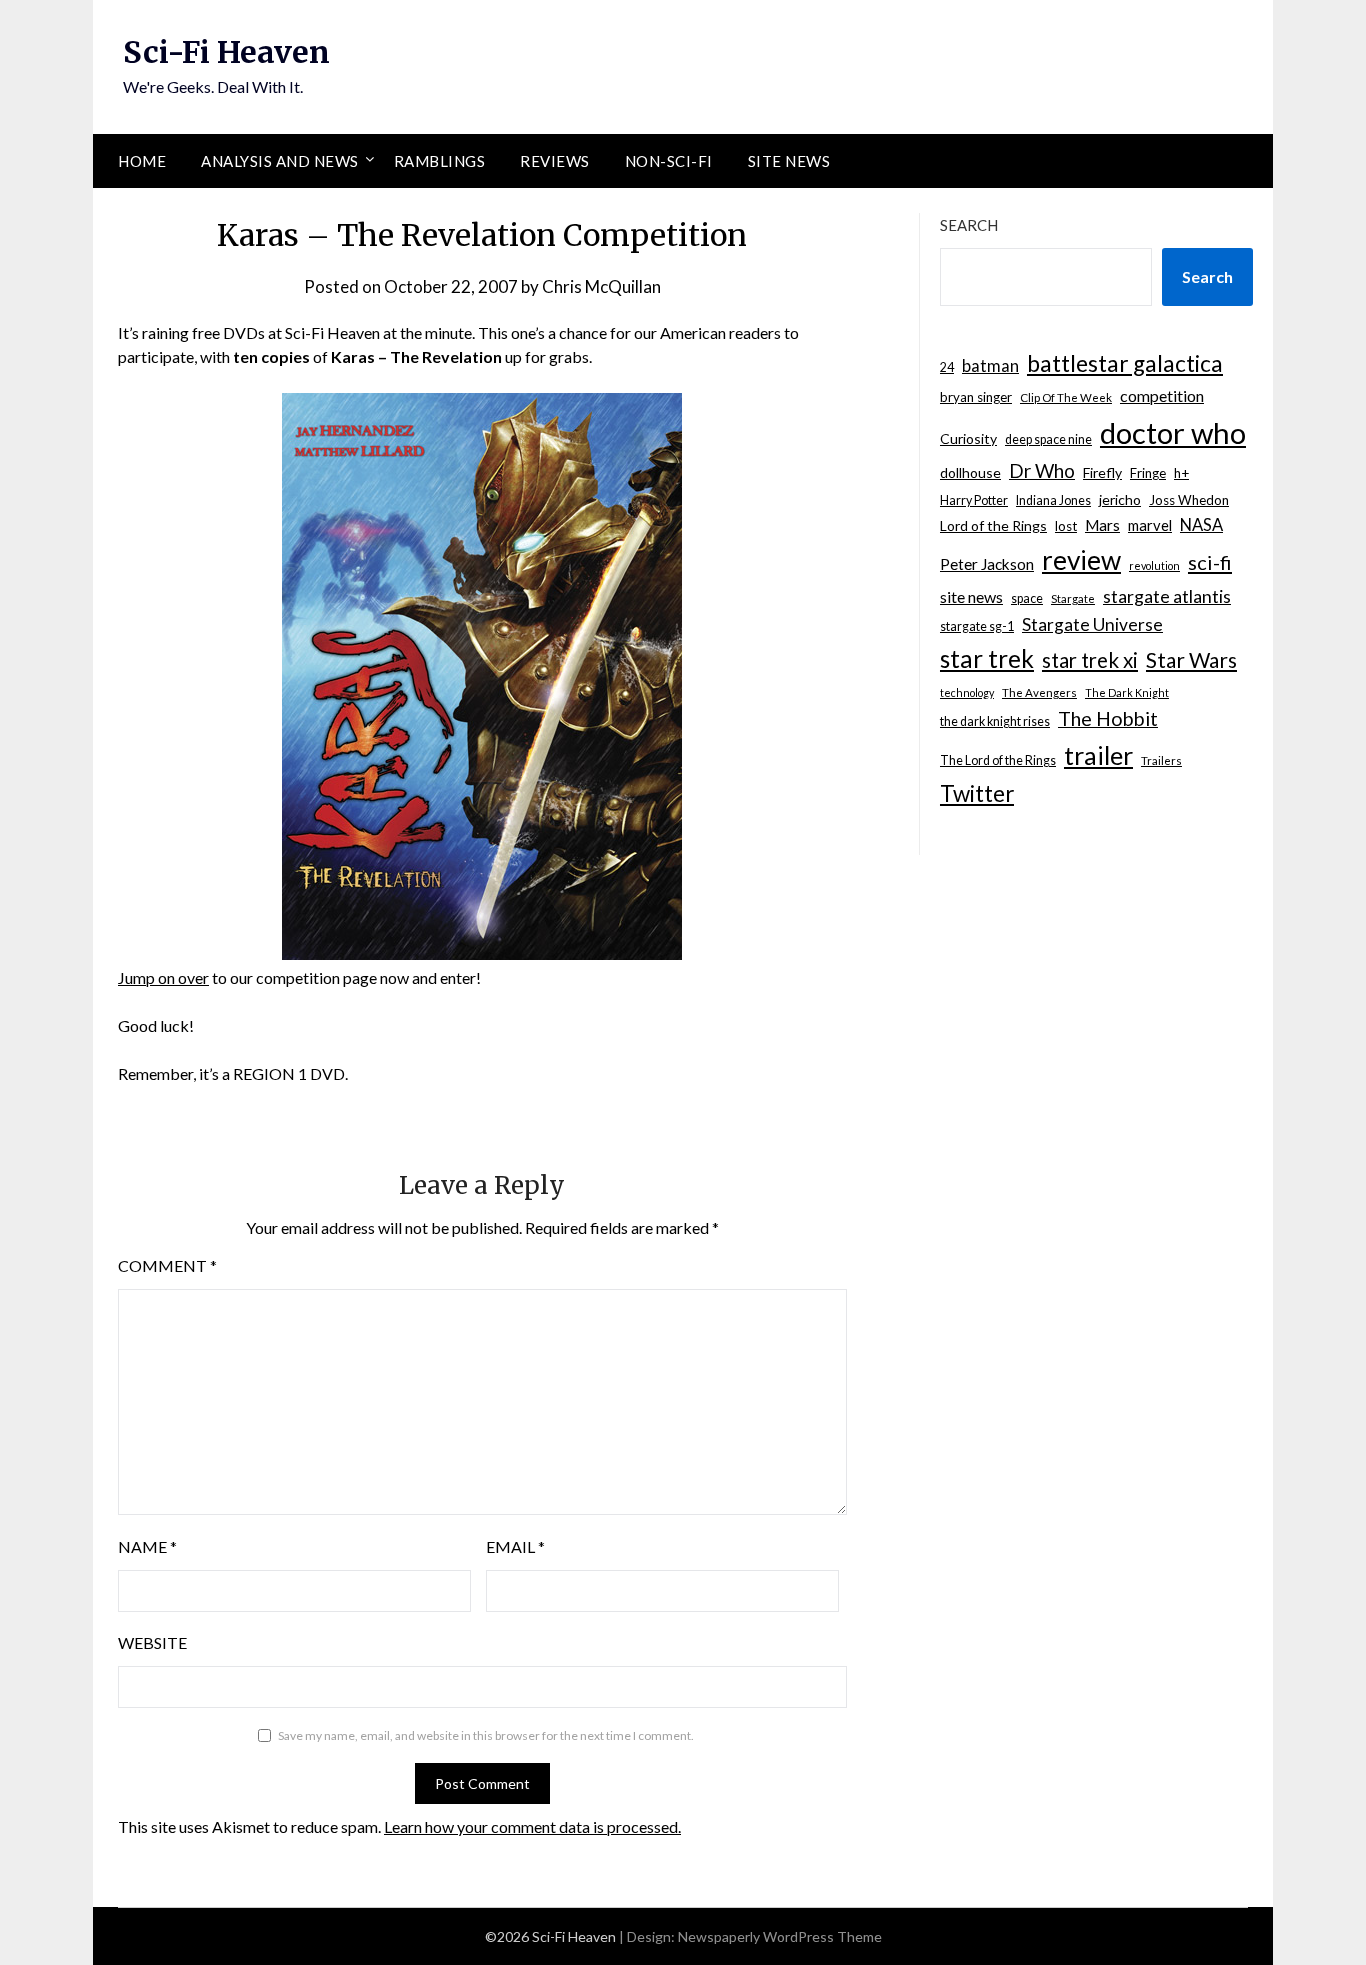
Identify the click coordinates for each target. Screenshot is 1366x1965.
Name (147, 1546)
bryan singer (976, 397)
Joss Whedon (1189, 500)
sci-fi (1210, 562)
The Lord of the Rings (998, 760)
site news (971, 596)
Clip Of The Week (1066, 397)
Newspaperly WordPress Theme (780, 1936)
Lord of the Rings (993, 525)
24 (947, 367)
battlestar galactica (1125, 363)
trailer (1098, 755)
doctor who (1173, 432)
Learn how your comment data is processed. (532, 1826)
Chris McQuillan (601, 286)
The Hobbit (1108, 718)
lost (1066, 526)
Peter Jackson (987, 564)
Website (152, 1642)
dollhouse (970, 472)
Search (969, 225)
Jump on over (163, 977)
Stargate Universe (1092, 624)
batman (990, 366)
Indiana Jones (1053, 500)
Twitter (977, 793)
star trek (987, 658)
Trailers (1161, 760)
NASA (1201, 525)
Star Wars (1191, 659)
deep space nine (1048, 439)
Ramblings (440, 161)
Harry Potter (974, 500)
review (1081, 560)
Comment (167, 1265)
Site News (789, 161)
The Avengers (1039, 692)
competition (1162, 395)
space (1027, 598)
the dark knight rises (995, 721)
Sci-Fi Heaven (226, 52)
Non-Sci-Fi (669, 161)
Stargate (1073, 598)
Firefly (1102, 472)
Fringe (1148, 473)
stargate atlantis (1167, 596)
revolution (1154, 565)
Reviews (555, 161)
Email (515, 1546)
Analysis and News (280, 161)
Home (142, 161)
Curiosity (968, 438)
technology (967, 692)
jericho (1120, 499)
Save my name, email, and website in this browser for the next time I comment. (486, 1735)
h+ (1181, 473)
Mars (1102, 525)
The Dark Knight (1127, 692)
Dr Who (1042, 470)
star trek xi (1090, 660)
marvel (1150, 525)
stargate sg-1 (977, 626)
